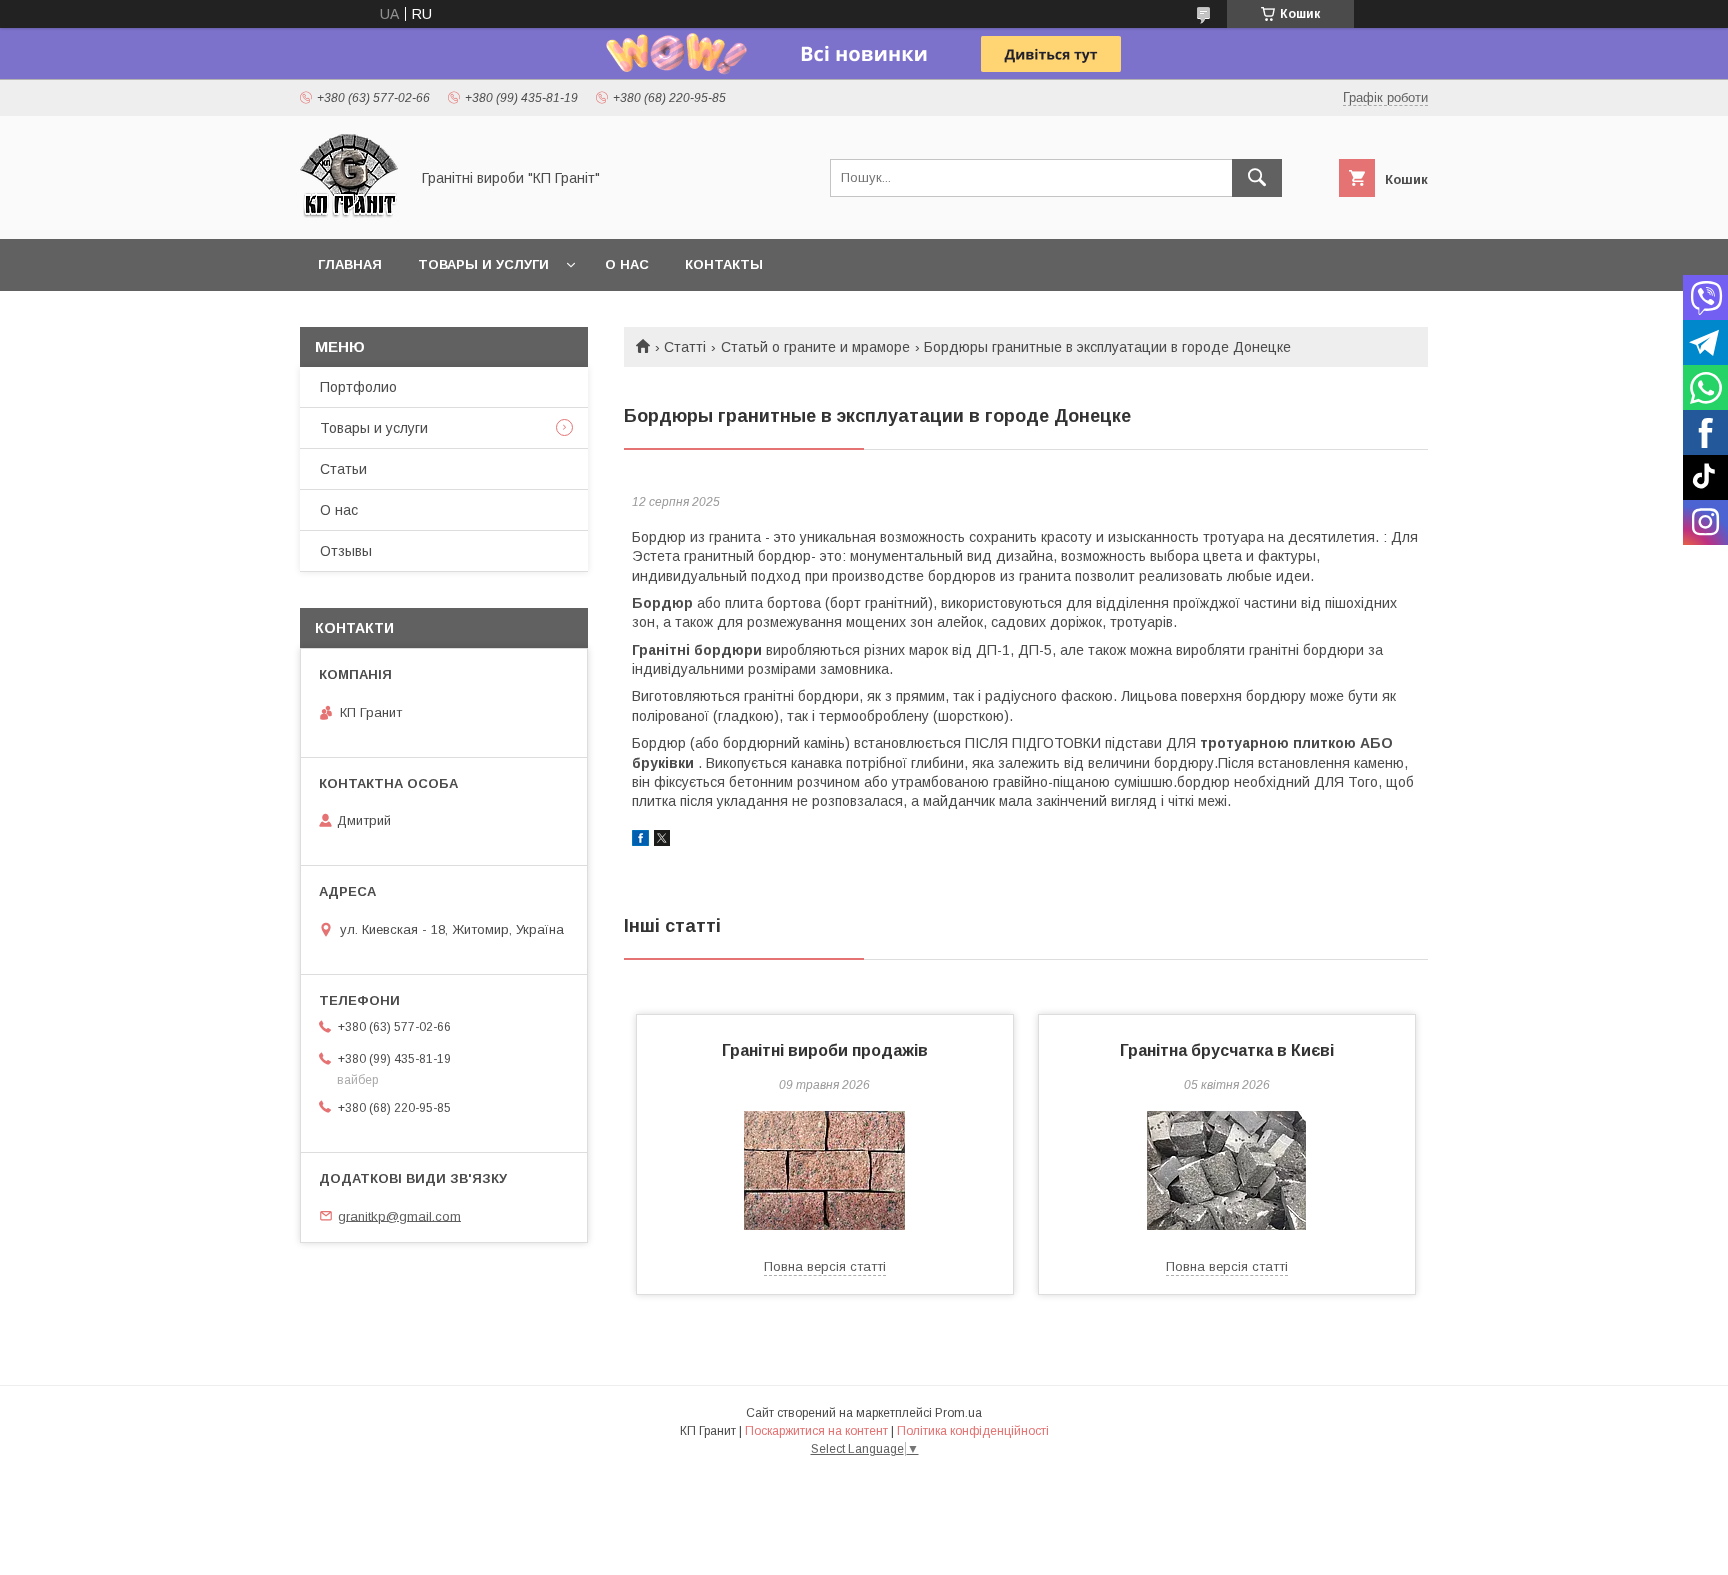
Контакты (724, 264)
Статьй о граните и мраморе (815, 347)
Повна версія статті (825, 1266)
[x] (662, 841)
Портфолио (358, 387)
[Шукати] (1257, 178)
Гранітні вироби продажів (825, 1050)
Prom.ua (958, 1413)
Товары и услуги (483, 264)
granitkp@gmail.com (399, 1215)
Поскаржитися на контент (816, 1431)
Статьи (343, 469)
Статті (685, 347)
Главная (350, 264)
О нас (627, 264)
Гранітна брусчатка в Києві (1227, 1050)
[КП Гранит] (349, 213)
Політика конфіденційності (973, 1431)
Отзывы (346, 551)
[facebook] (640, 841)
